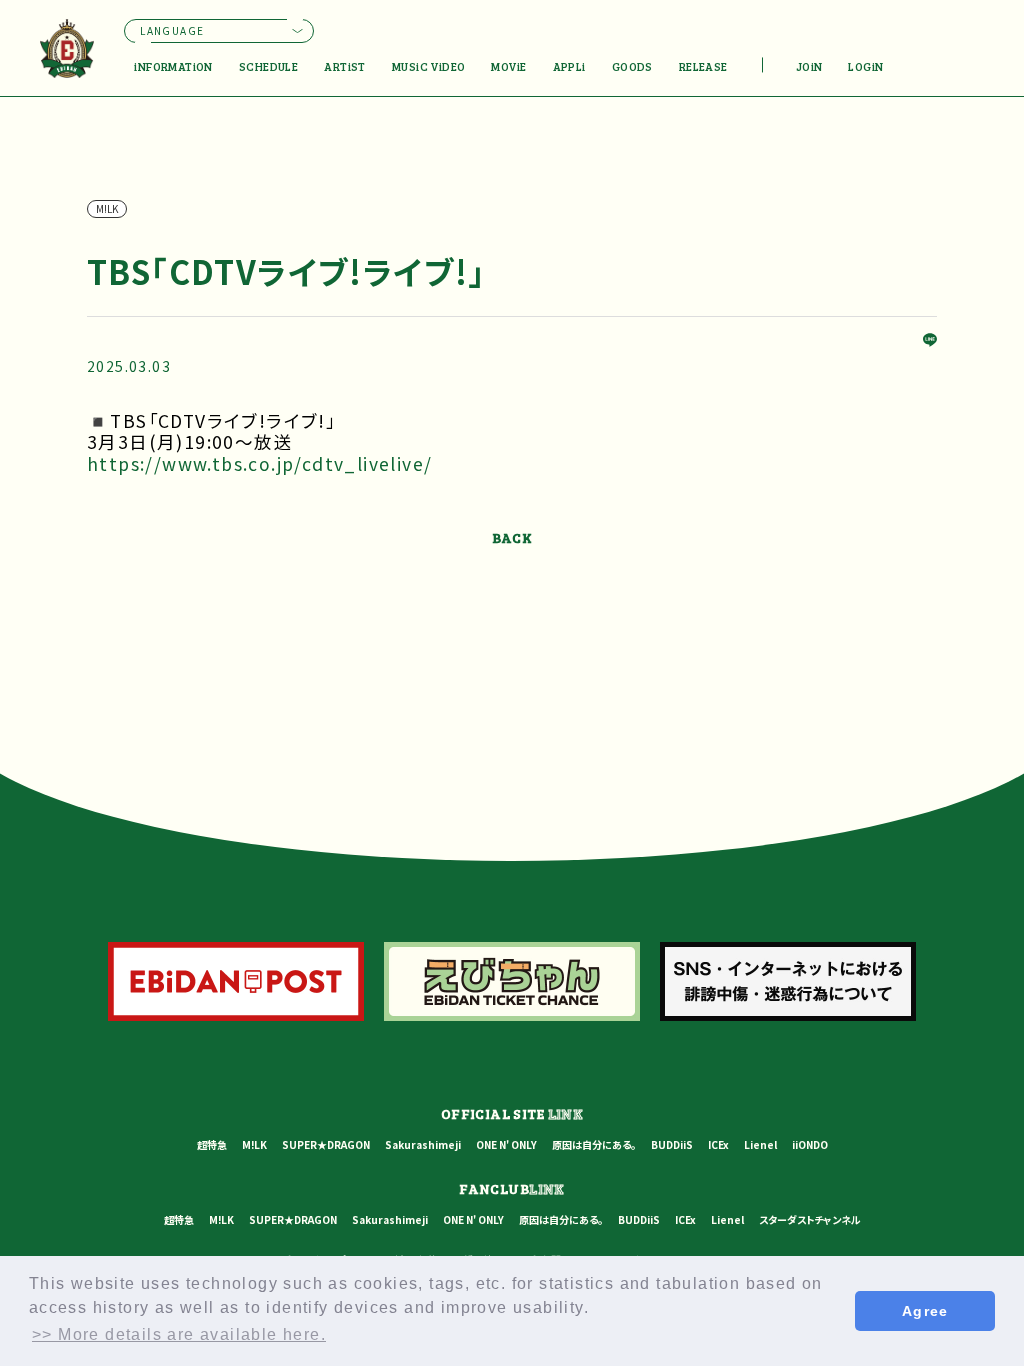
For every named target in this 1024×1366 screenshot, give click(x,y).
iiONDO (810, 1144)
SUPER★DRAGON (326, 1144)
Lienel (760, 1144)
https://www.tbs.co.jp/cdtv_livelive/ (259, 463)
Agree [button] (925, 1311)
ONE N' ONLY (506, 1144)
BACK (512, 537)
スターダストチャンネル (810, 1219)
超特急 (212, 1144)
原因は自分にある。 (594, 1144)
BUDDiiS (672, 1144)
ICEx (718, 1144)
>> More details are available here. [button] (179, 1334)
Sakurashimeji (423, 1144)
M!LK (254, 1144)
